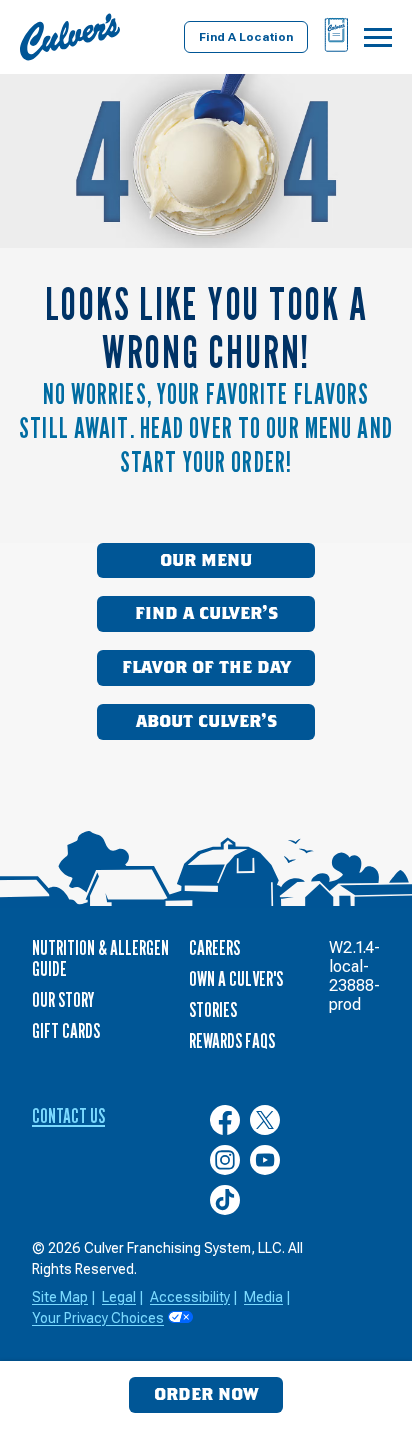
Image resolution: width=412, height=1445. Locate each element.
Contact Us (68, 1116)
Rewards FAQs (232, 1041)
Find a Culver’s (206, 614)
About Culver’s (206, 722)
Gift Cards (66, 1031)
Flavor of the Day (206, 668)
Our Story (63, 1000)
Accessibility (190, 1297)
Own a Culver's (236, 979)
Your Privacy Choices (98, 1318)
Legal (119, 1297)
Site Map (60, 1297)
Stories (213, 1010)
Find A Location (246, 37)
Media (263, 1297)
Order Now (206, 1395)
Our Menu (206, 561)
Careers (214, 948)
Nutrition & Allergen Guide (100, 958)
